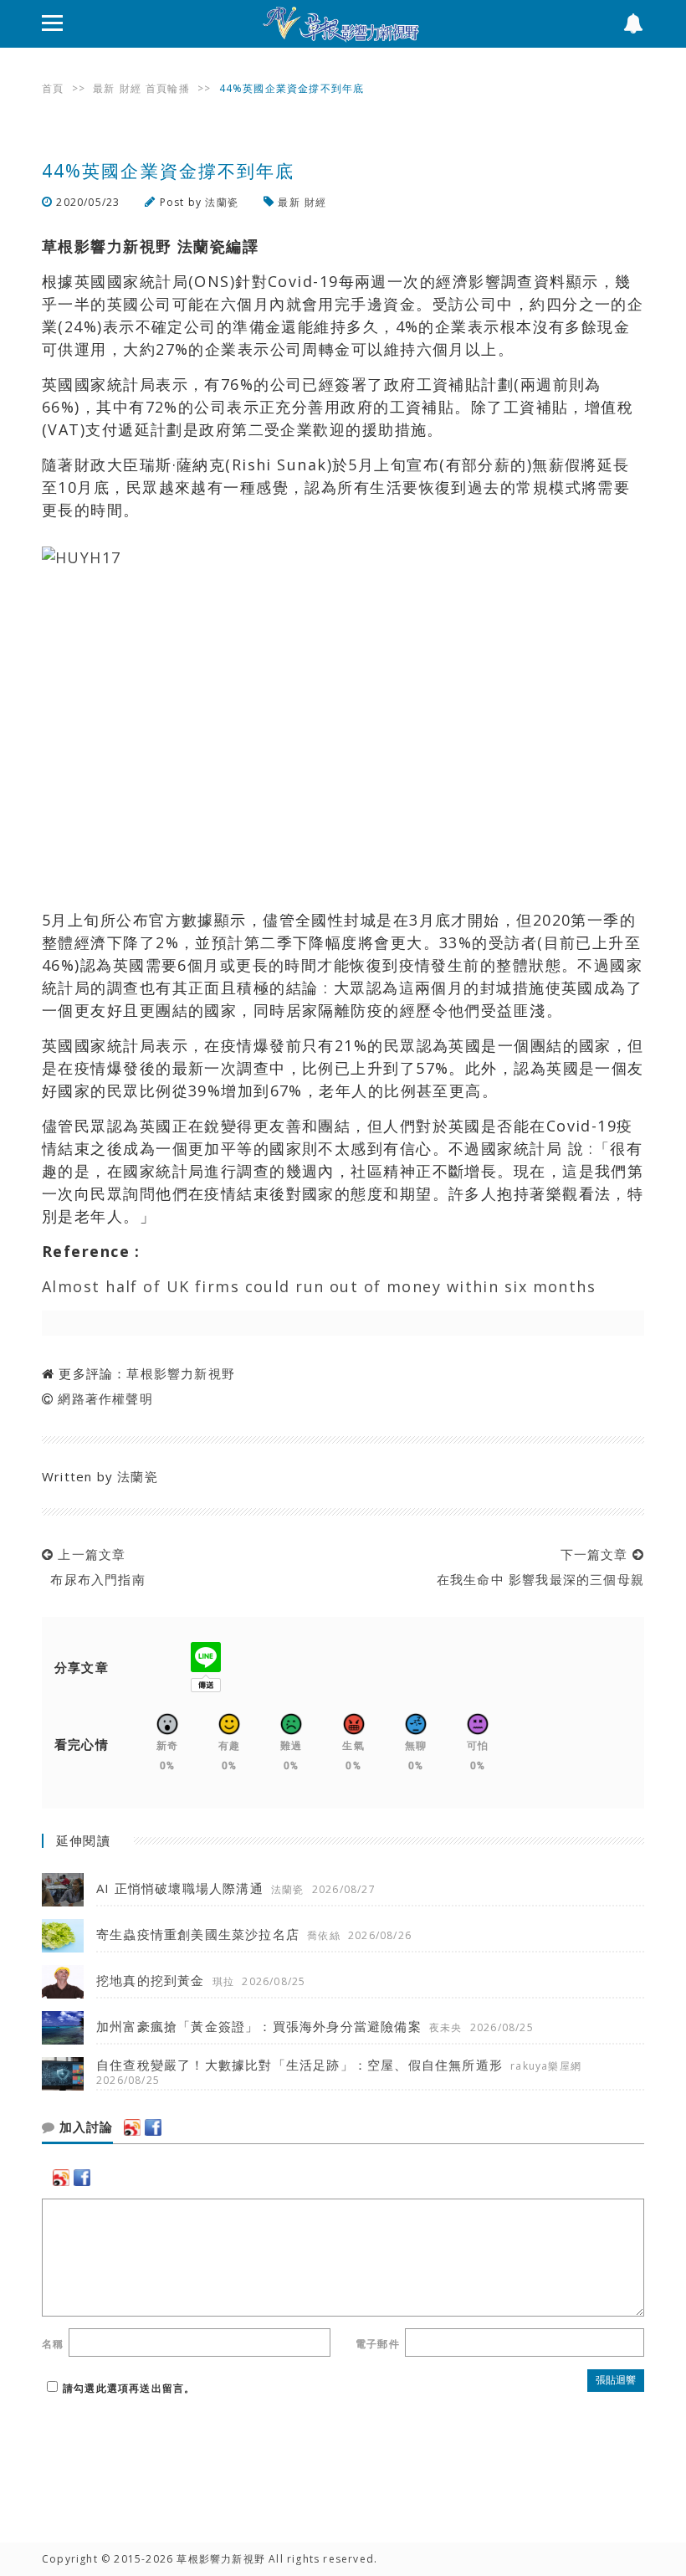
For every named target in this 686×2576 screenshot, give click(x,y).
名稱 (53, 2344)
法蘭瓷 (222, 202)
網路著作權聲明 (105, 1398)
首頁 (53, 88)
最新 (104, 88)
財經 (131, 88)
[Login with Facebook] (153, 2127)
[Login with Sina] (132, 2127)
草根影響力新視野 (181, 1373)
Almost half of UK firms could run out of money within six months (319, 1286)
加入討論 (84, 2127)
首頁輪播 (168, 88)
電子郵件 (378, 2344)
